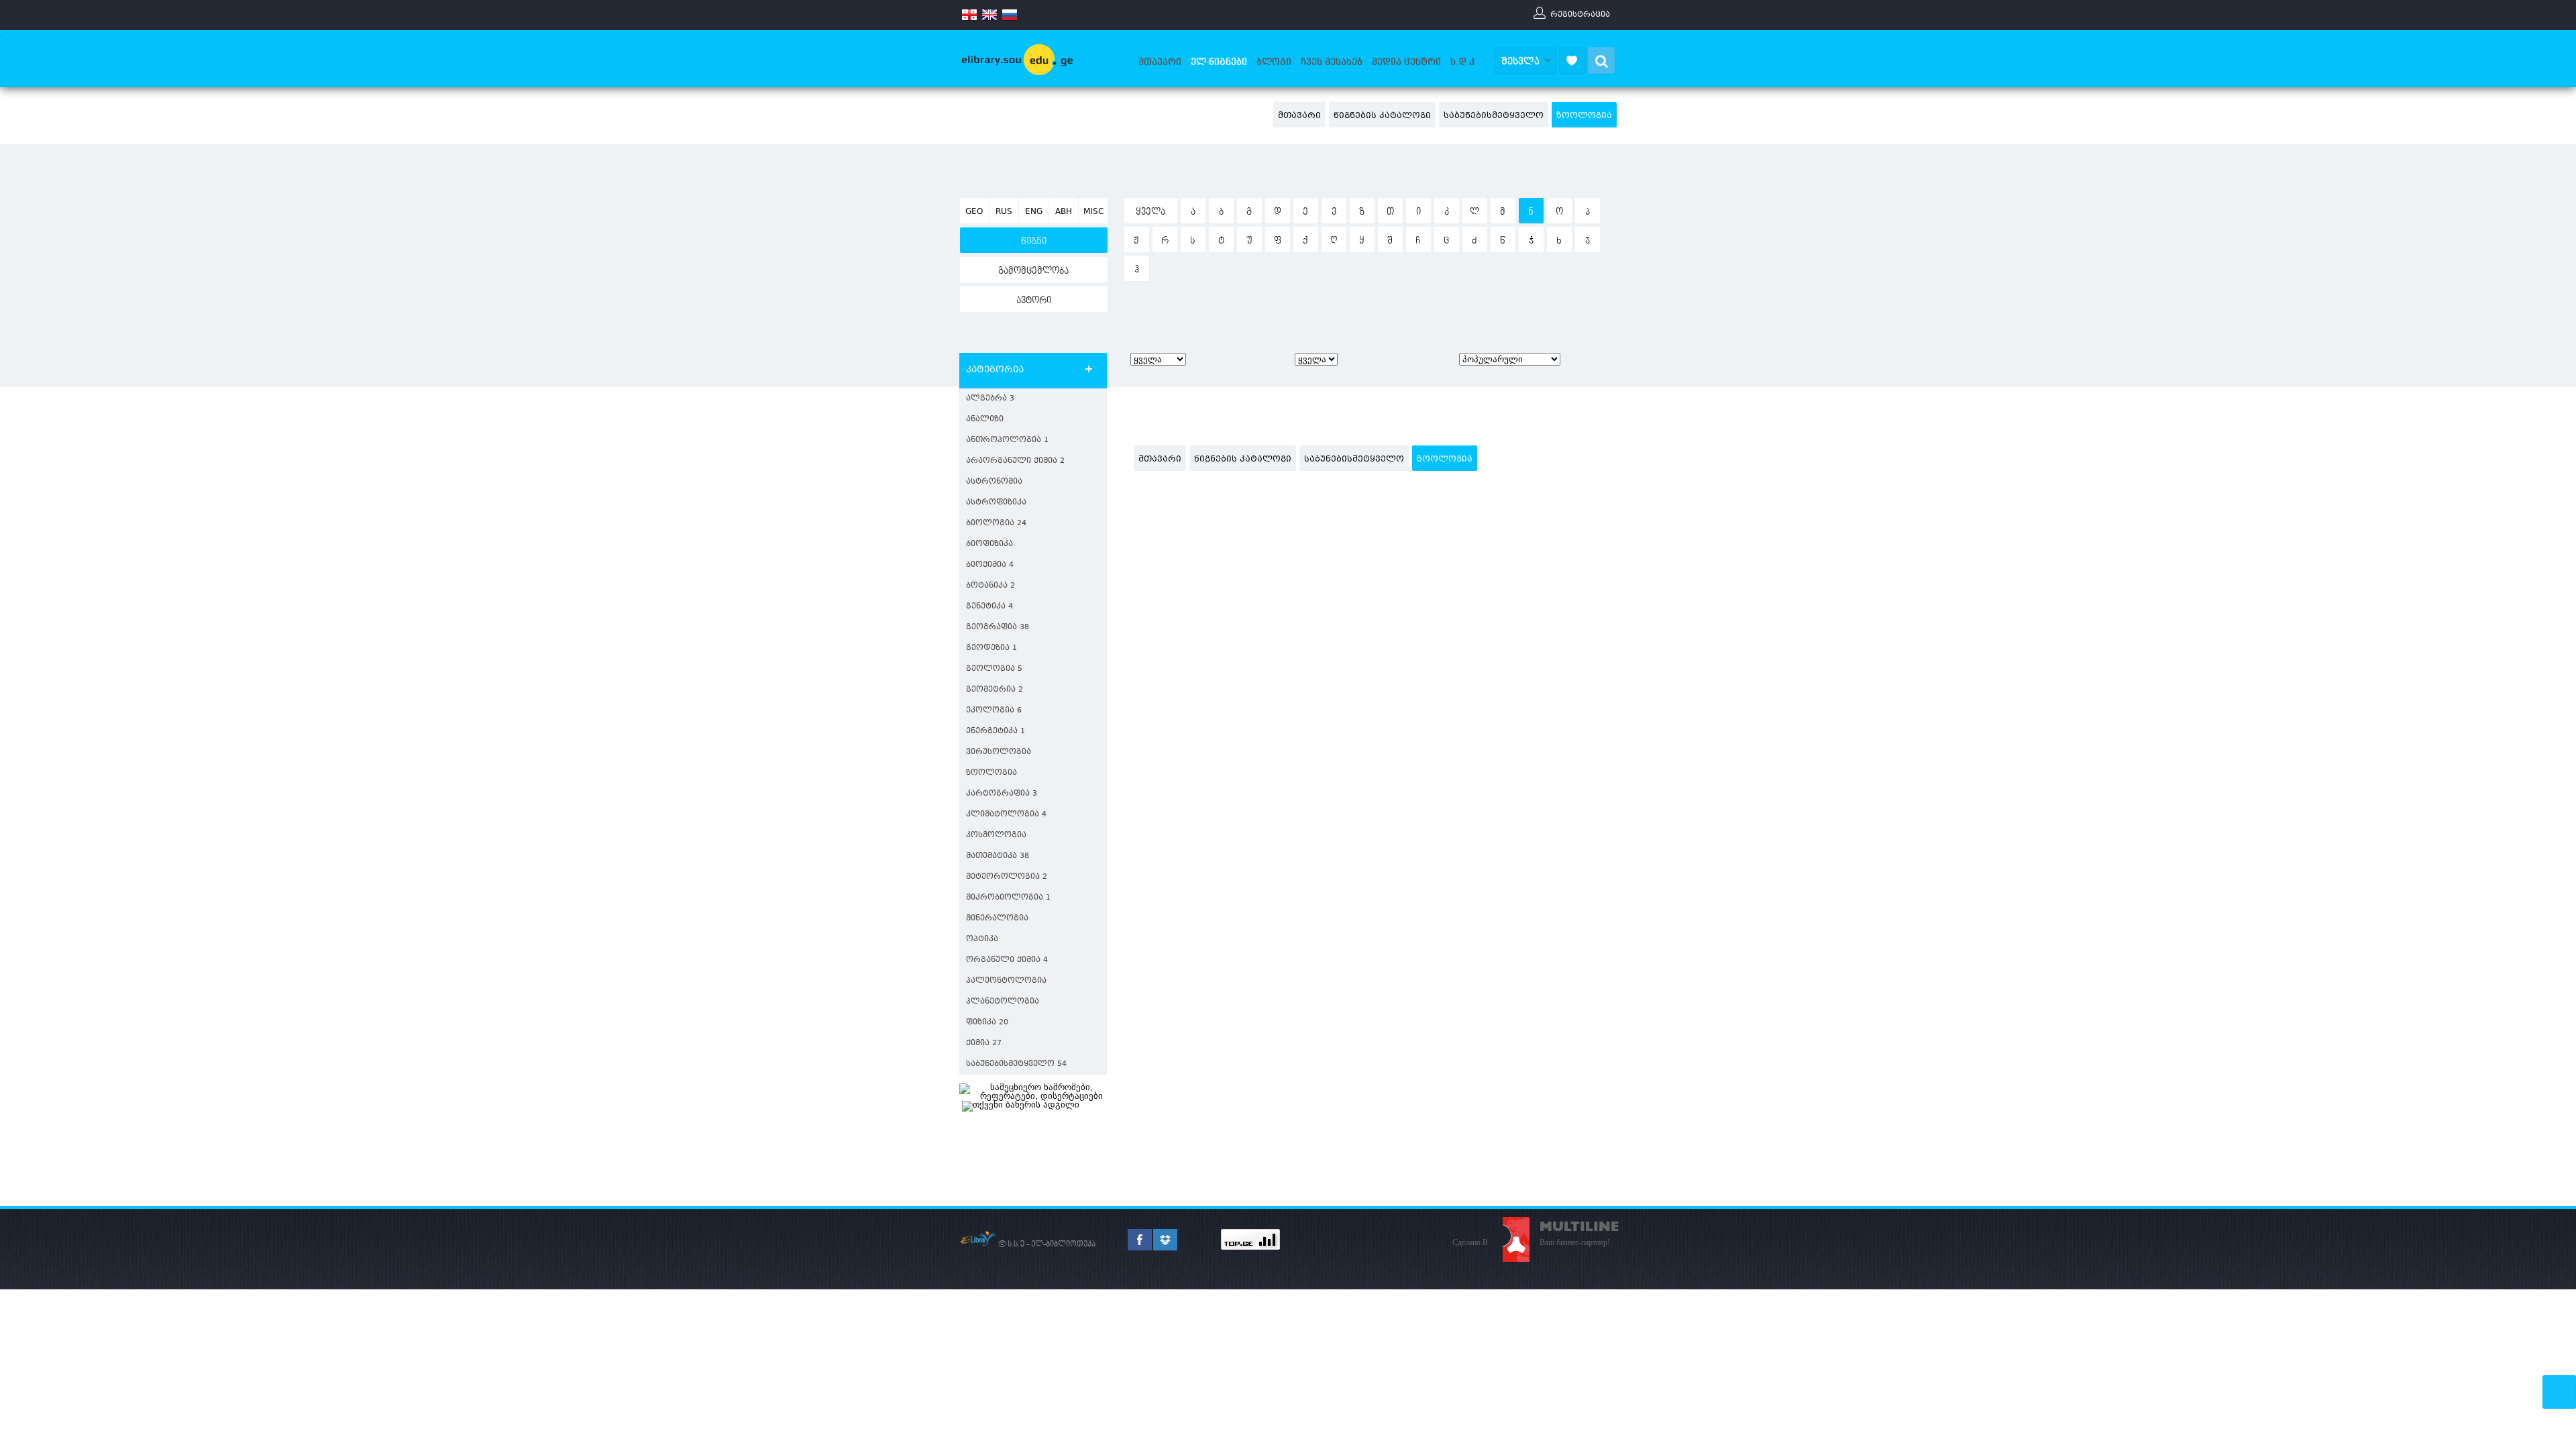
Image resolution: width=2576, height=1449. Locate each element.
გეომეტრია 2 (995, 690)
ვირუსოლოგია (999, 752)
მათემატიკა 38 (998, 856)
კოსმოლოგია (996, 836)
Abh (1064, 212)
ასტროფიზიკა (996, 503)
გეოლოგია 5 (994, 669)
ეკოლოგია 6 (994, 711)
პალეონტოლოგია (1006, 981)
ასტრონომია (994, 482)
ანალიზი (985, 420)
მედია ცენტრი (1406, 62)
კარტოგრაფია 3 (1002, 794)
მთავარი (1160, 62)
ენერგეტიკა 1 (996, 732)
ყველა (1150, 212)
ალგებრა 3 (990, 399)
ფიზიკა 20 (987, 1023)
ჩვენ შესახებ (1332, 62)
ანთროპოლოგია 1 (1007, 440)
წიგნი (1034, 241)
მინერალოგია (997, 919)
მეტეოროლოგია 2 (1007, 877)
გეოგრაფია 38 (998, 628)
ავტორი (1034, 301)
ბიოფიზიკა (989, 544)
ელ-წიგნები (1219, 62)
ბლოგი (1274, 62)
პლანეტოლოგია (1003, 1002)
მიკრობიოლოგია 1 (1008, 898)
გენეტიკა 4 (989, 607)
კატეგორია (995, 370)
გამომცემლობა (1033, 271)
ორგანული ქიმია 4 (1007, 960)
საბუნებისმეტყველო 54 (1016, 1064)
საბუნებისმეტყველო (1494, 116)
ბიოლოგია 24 (996, 524)
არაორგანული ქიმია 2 (1015, 461)
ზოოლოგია (1584, 116)
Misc (1093, 212)
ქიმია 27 (984, 1043)
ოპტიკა (982, 940)
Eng (1034, 212)
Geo (974, 212)
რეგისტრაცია (1580, 14)
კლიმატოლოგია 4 (1006, 815)
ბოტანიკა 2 (990, 586)
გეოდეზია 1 (991, 648)
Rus (1004, 212)
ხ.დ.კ (1462, 62)
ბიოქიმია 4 (990, 565)
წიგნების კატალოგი (1382, 116)
